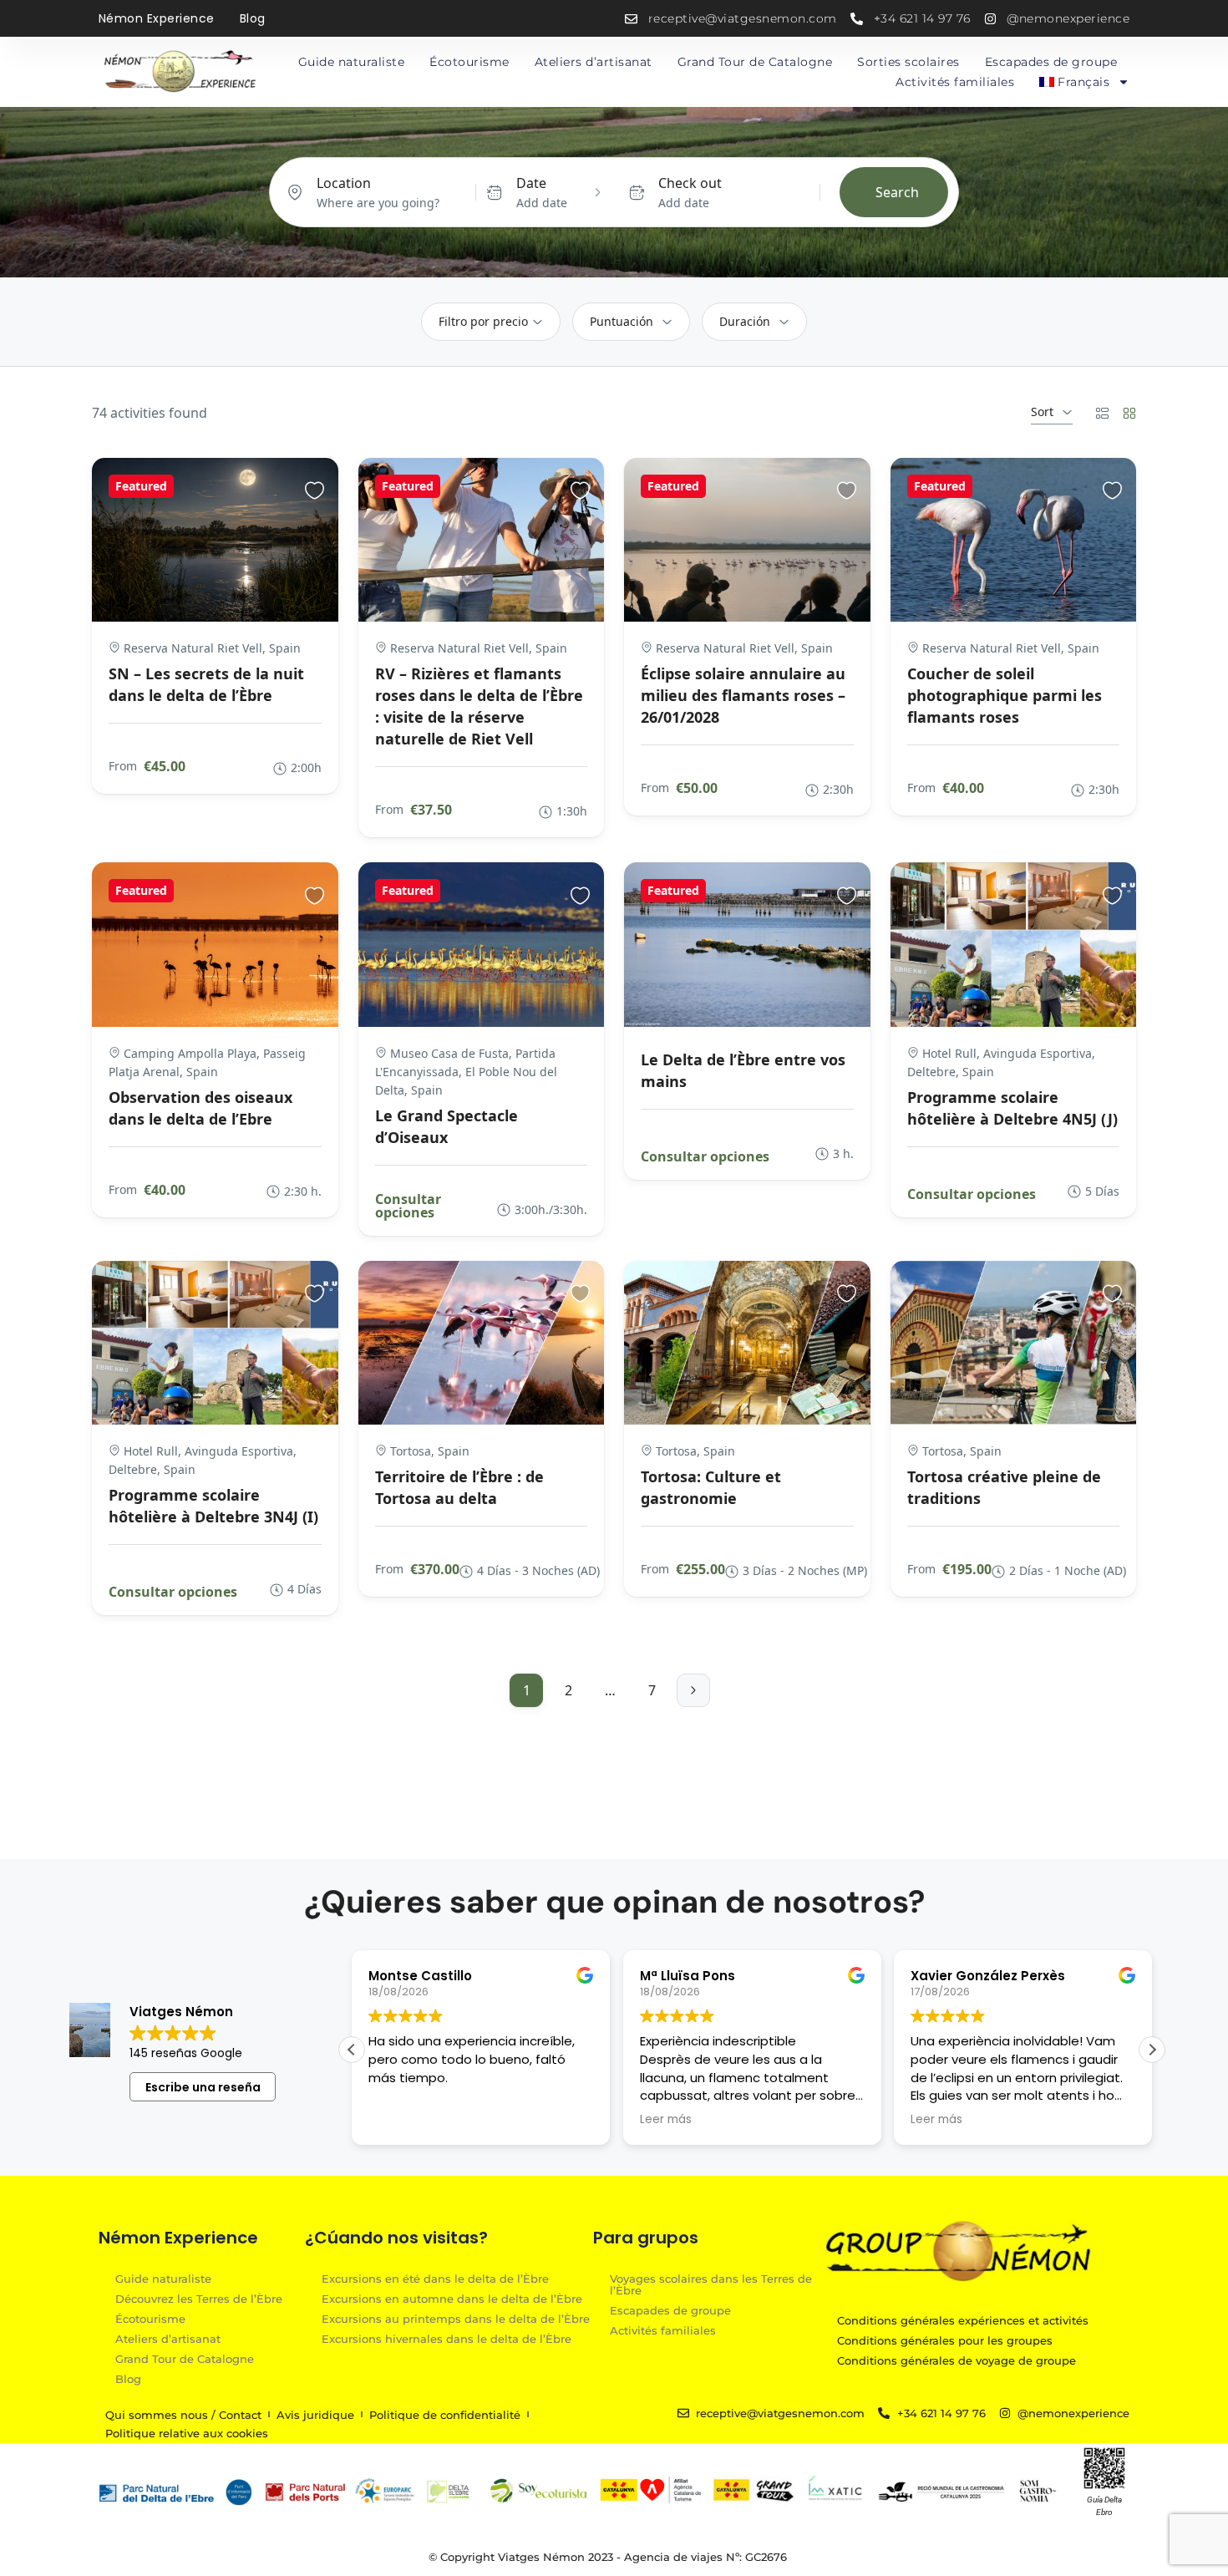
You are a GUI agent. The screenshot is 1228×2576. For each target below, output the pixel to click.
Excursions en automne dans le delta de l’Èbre (452, 2298)
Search (897, 192)
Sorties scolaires (908, 62)
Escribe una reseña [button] (203, 2087)
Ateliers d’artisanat (594, 62)
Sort (1042, 412)
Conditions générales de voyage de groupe (957, 2360)
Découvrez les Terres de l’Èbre (199, 2298)
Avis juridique (315, 2415)
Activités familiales (955, 82)
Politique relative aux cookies (187, 2433)
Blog (253, 18)
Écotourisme (469, 62)
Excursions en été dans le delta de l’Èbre (435, 2278)
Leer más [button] (666, 2120)
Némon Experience (157, 18)
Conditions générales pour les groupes (945, 2340)
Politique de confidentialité (445, 2415)
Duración (745, 321)
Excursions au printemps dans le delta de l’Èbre (456, 2318)
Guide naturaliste (352, 62)
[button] (1152, 2050)
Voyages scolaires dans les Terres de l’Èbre (711, 2284)
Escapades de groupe (1051, 62)
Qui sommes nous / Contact (183, 2415)
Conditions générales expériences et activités (963, 2320)
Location (344, 183)
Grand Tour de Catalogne (755, 62)
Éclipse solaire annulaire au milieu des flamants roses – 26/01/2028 (743, 695)
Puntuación (622, 321)
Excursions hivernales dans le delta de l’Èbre (447, 2338)
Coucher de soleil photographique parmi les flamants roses (1005, 695)
